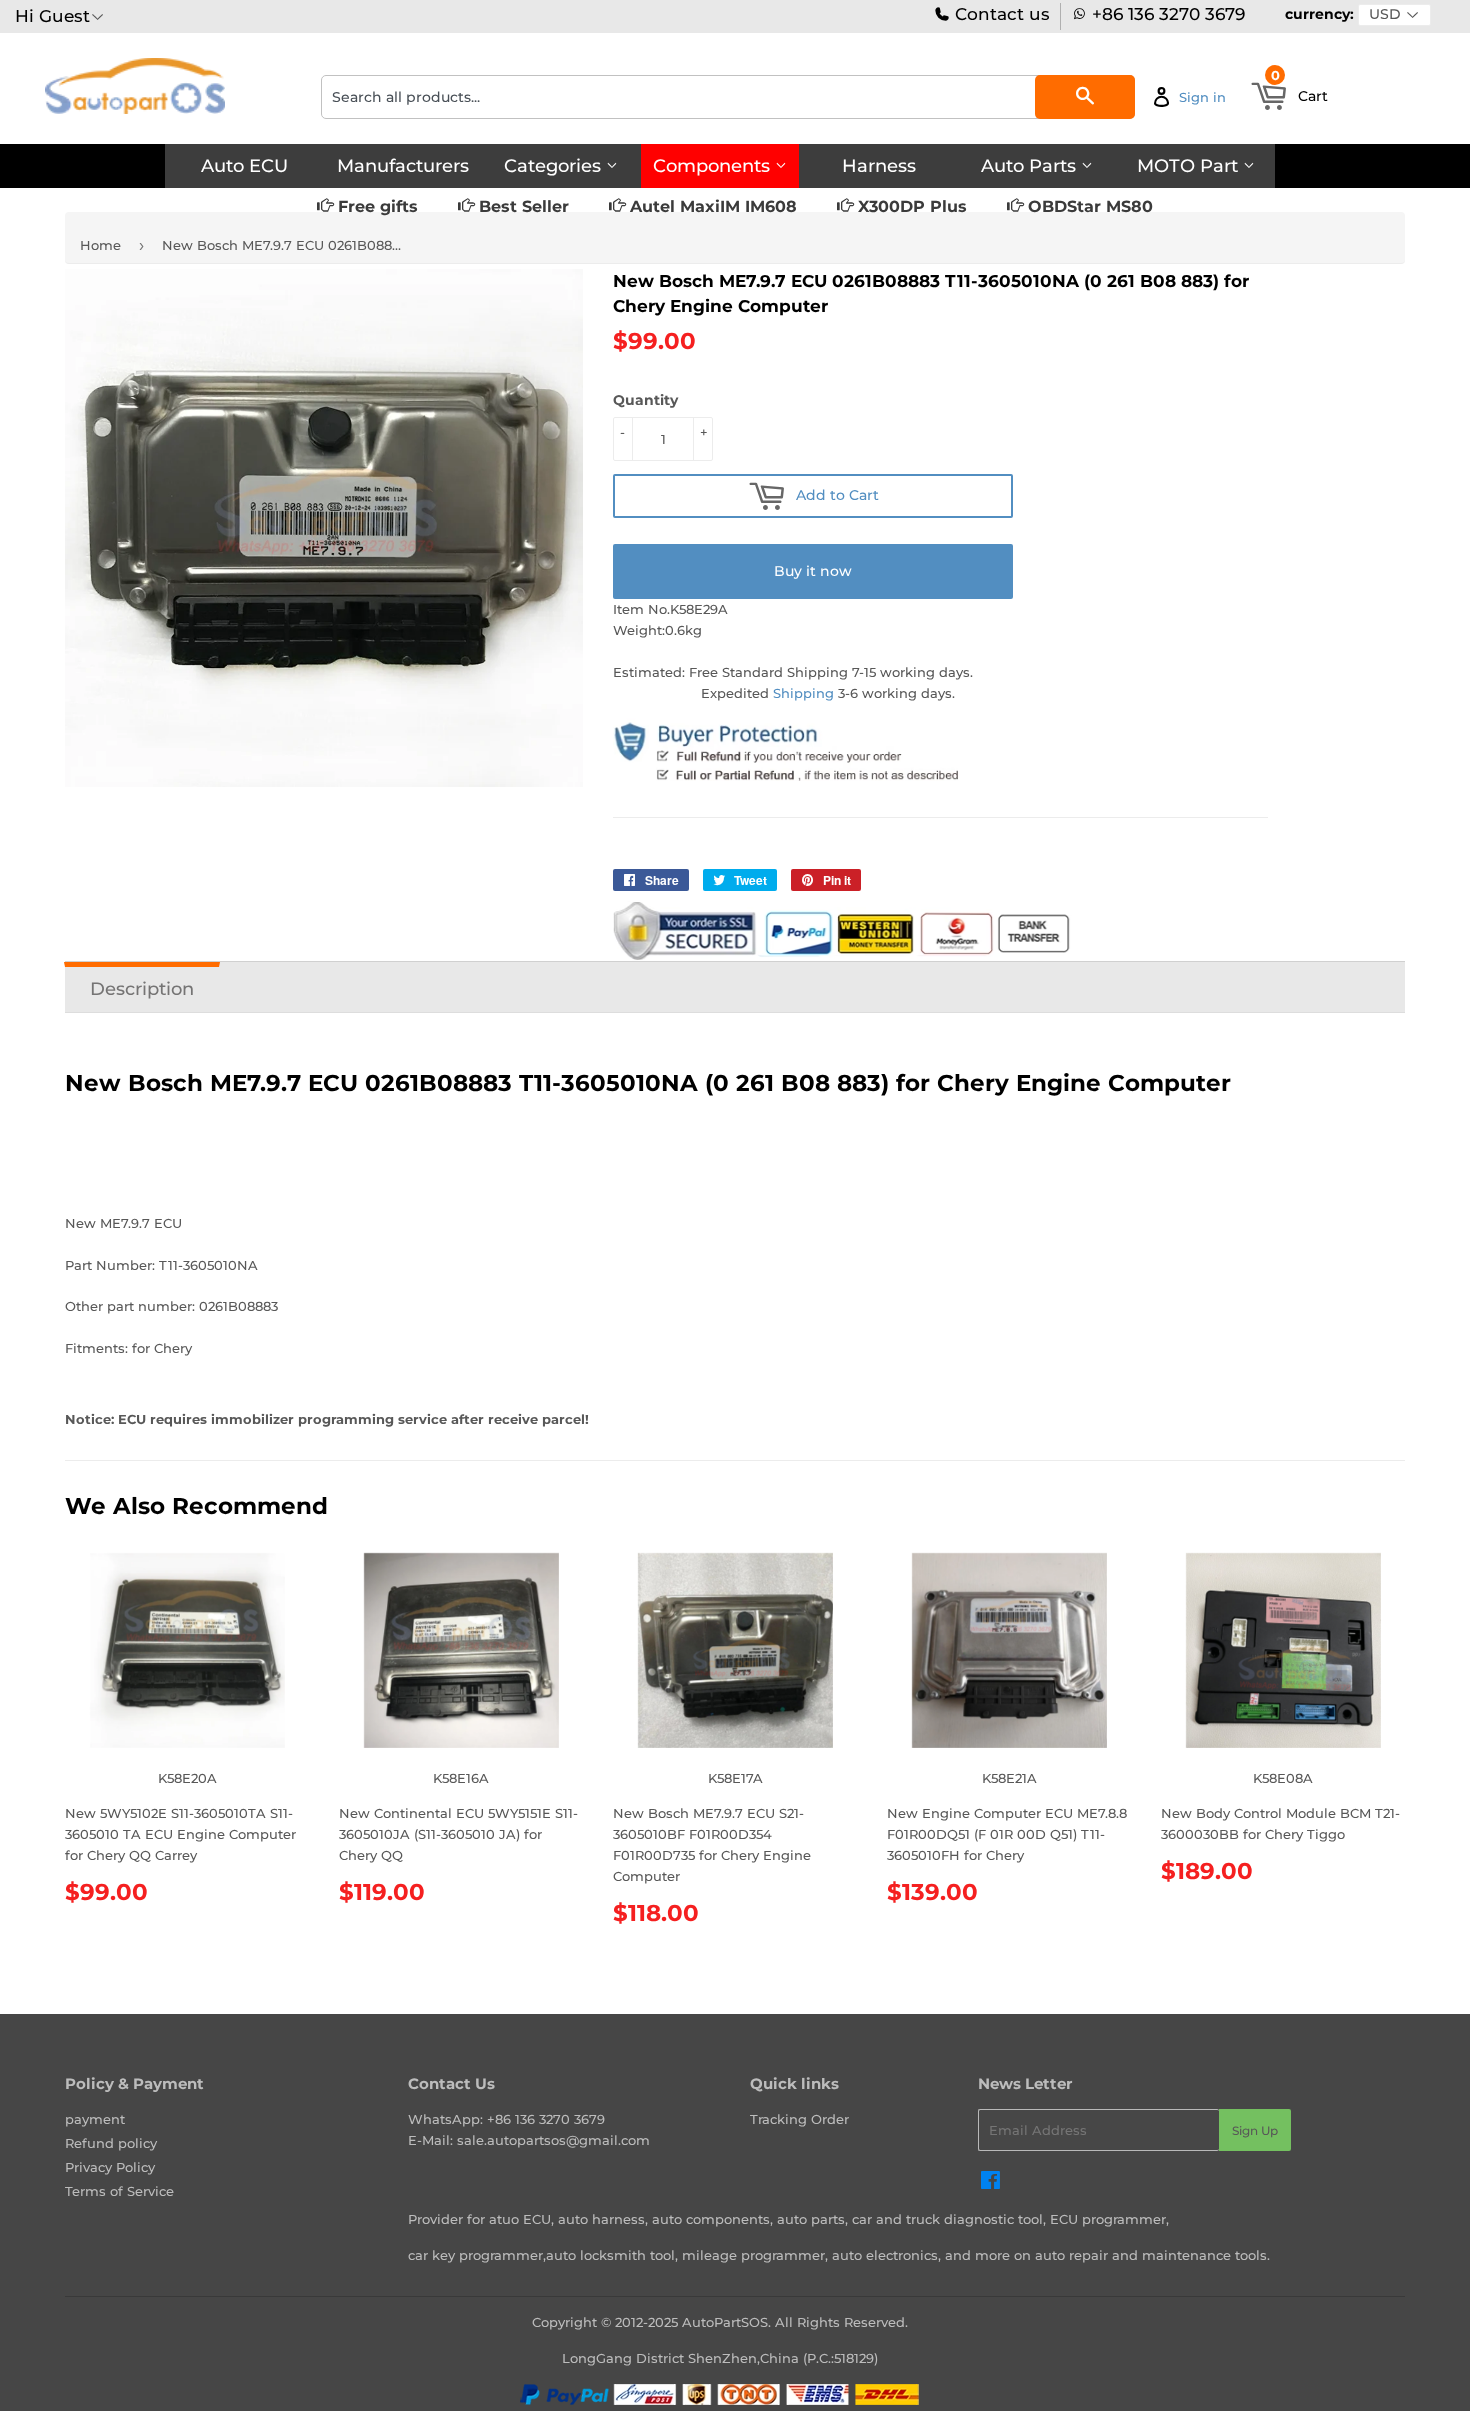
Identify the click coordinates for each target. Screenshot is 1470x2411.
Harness (879, 166)
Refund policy (111, 2143)
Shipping (803, 693)
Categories (555, 166)
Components (714, 166)
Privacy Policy (110, 2167)
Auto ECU (244, 166)
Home (100, 245)
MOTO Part (1190, 166)
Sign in (1202, 97)
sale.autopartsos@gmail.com (553, 2140)
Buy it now (813, 571)
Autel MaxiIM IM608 (711, 206)
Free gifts (375, 206)
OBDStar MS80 (1088, 206)
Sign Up (1255, 2130)
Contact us (1000, 14)
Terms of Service (119, 2191)
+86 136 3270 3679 (1168, 14)
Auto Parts (1031, 166)
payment (95, 2119)
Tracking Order (799, 2119)
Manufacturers (403, 166)
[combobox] (728, 97)
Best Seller (521, 206)
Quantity (645, 400)
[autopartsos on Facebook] (990, 2183)
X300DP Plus (910, 206)
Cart (1300, 90)
